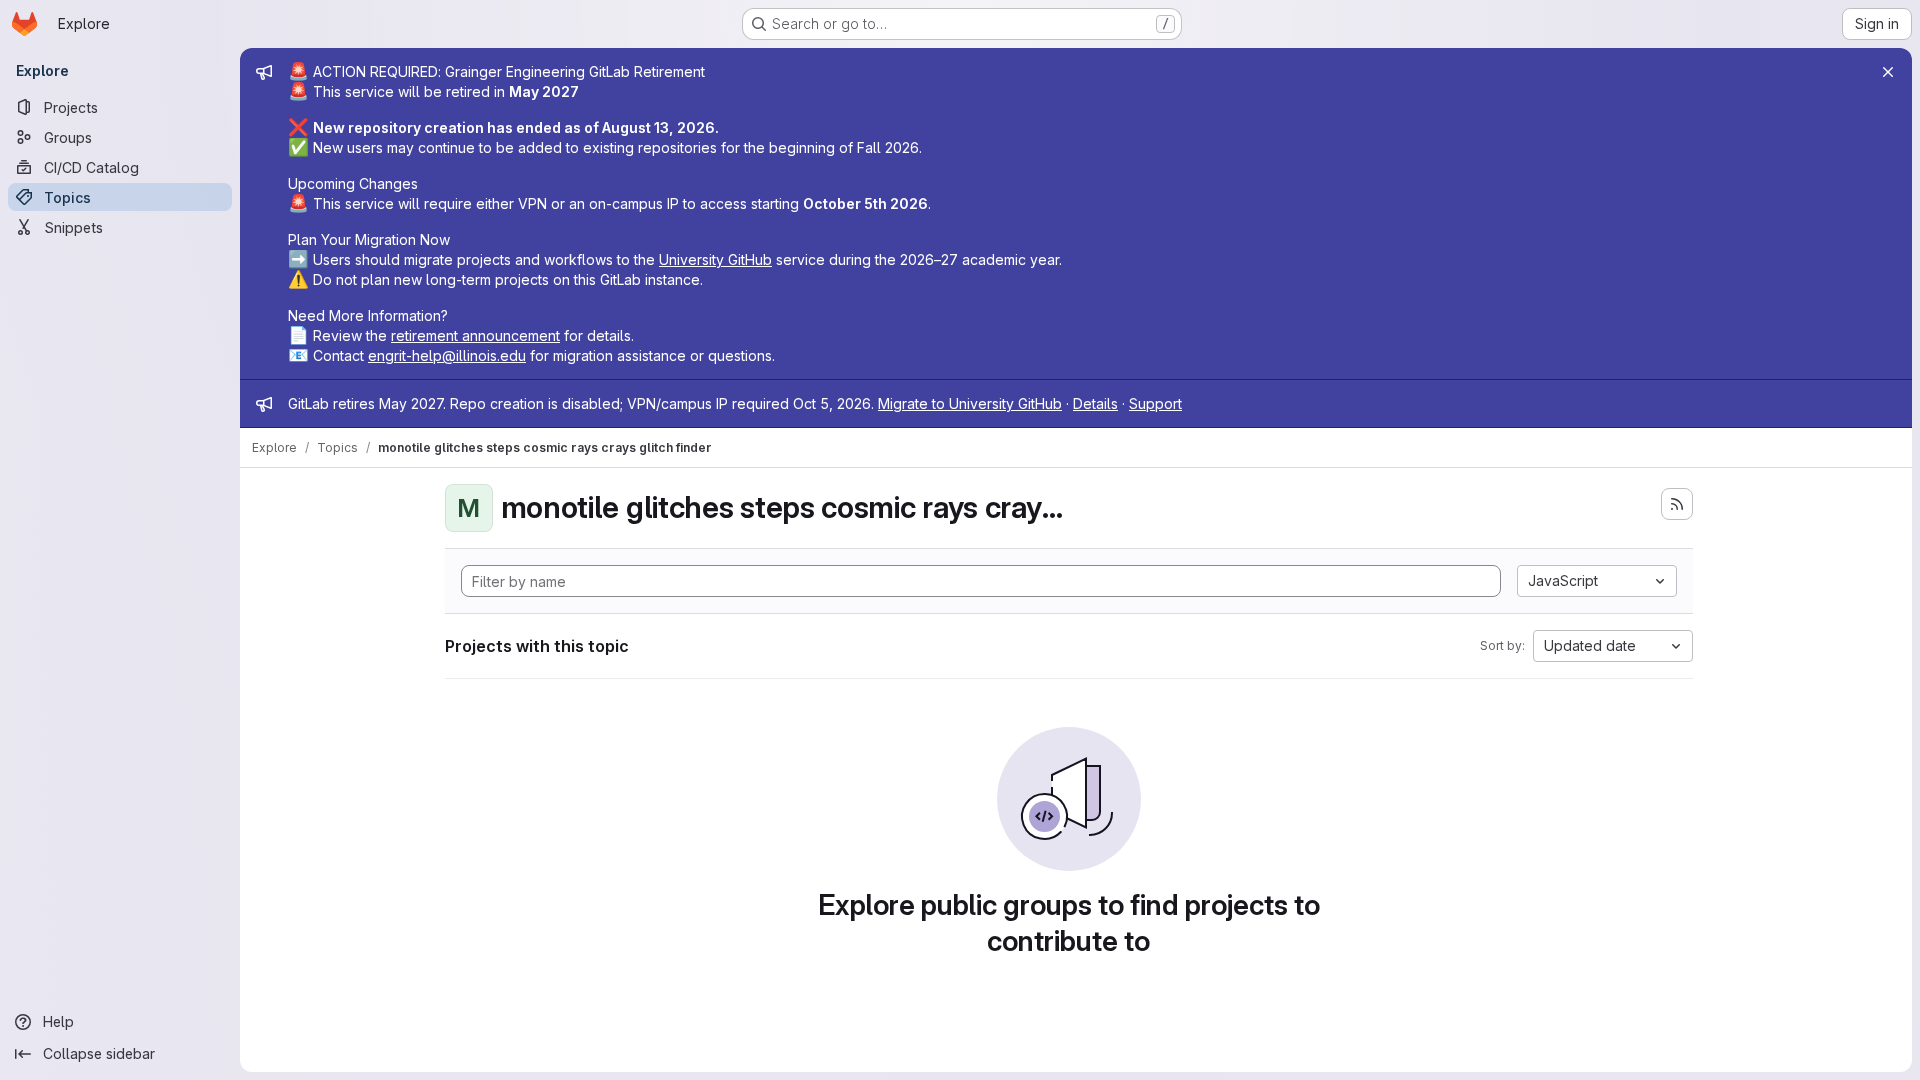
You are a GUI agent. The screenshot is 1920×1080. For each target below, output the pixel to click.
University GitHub (715, 259)
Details (1095, 403)
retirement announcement (475, 335)
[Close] (1888, 72)
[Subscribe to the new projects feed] (1677, 504)
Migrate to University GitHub (970, 403)
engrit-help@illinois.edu (447, 355)
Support (1155, 403)
